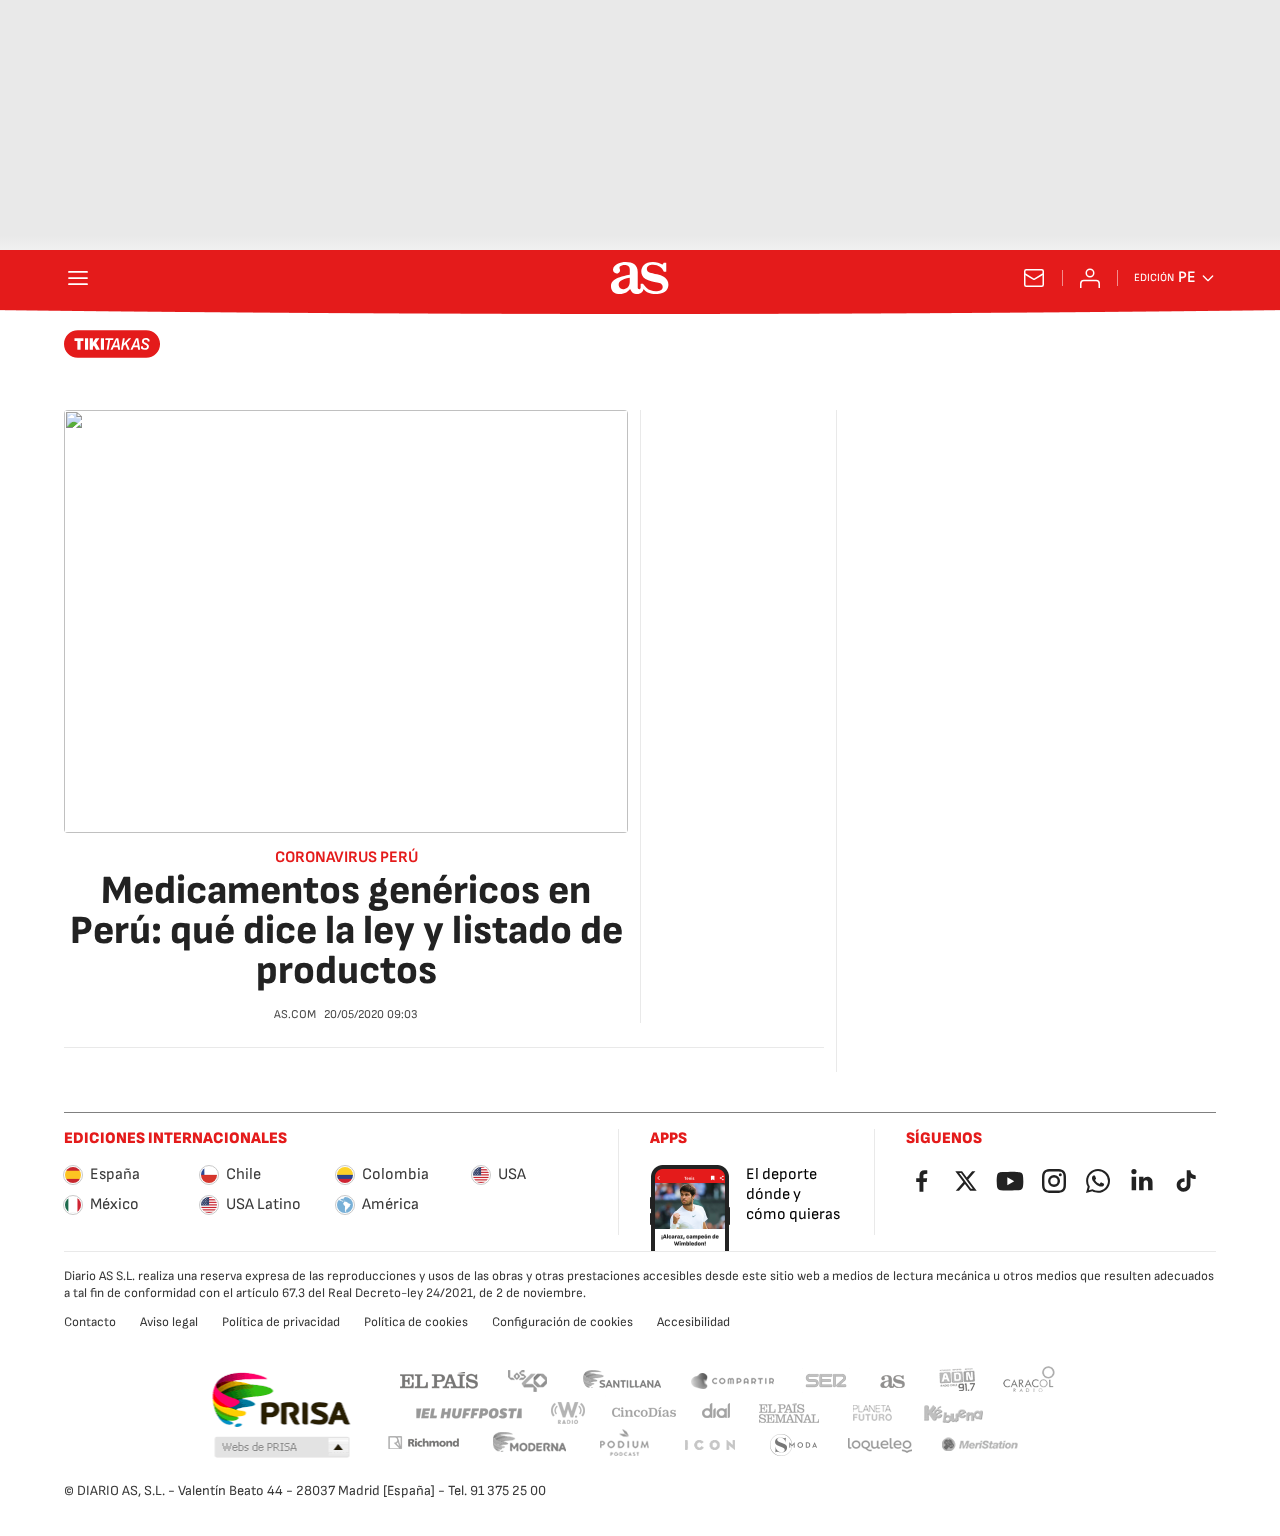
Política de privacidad (281, 1322)
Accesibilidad (693, 1322)
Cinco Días (644, 1413)
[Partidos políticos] (112, 344)
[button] (282, 1448)
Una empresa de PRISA (280, 1400)
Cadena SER (826, 1379)
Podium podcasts (624, 1445)
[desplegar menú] (78, 278)
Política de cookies (416, 1322)
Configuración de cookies (562, 1322)
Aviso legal (169, 1322)
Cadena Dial (717, 1413)
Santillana (621, 1379)
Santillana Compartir (733, 1379)
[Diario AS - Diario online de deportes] (640, 278)
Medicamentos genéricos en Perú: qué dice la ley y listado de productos (346, 931)
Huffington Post (467, 1413)
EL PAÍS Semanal (788, 1413)
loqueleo (880, 1445)
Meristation (980, 1445)
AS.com (893, 1379)
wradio (569, 1413)
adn (957, 1379)
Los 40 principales (527, 1379)
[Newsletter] (1034, 278)
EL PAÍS (439, 1379)
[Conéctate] (1090, 278)
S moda (794, 1445)
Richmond (423, 1442)
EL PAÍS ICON (709, 1445)
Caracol (1029, 1379)
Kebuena (953, 1413)
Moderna (530, 1445)
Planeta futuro (872, 1413)
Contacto (90, 1322)
